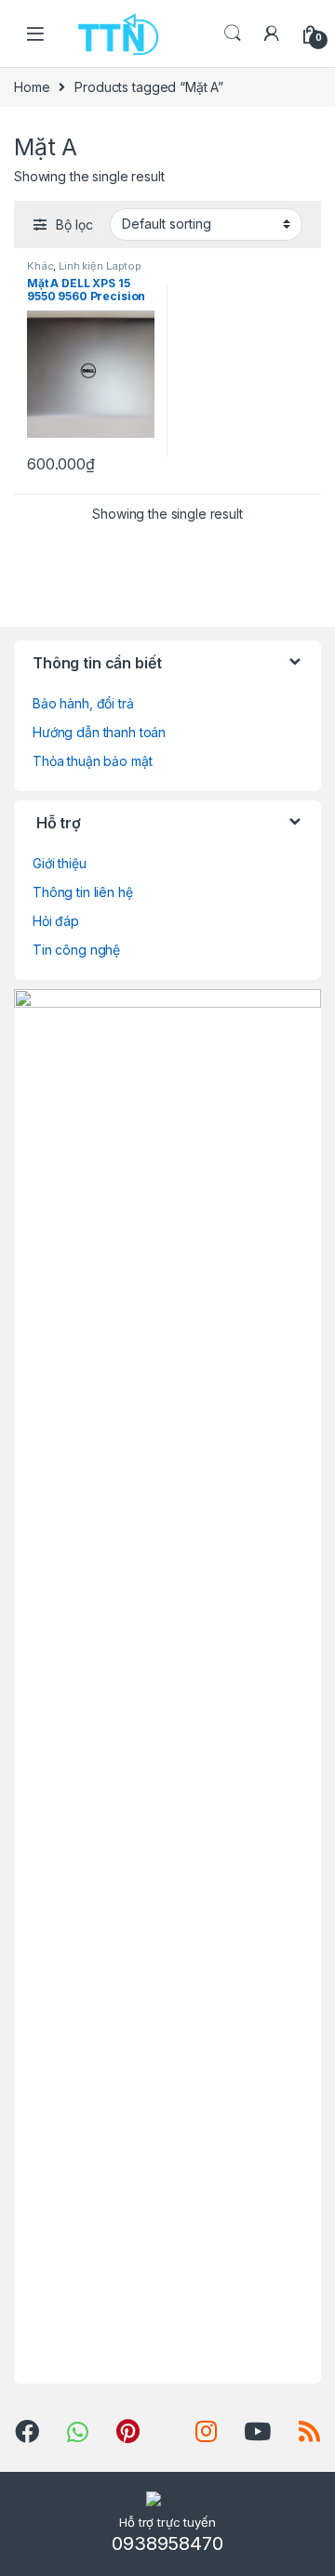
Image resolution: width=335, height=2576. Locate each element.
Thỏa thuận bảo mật (92, 761)
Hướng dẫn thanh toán (99, 732)
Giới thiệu (60, 863)
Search (233, 33)
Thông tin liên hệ (83, 892)
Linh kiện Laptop (100, 266)
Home (32, 87)
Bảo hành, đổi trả (83, 703)
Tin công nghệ (76, 950)
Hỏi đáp (56, 921)
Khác (40, 266)
